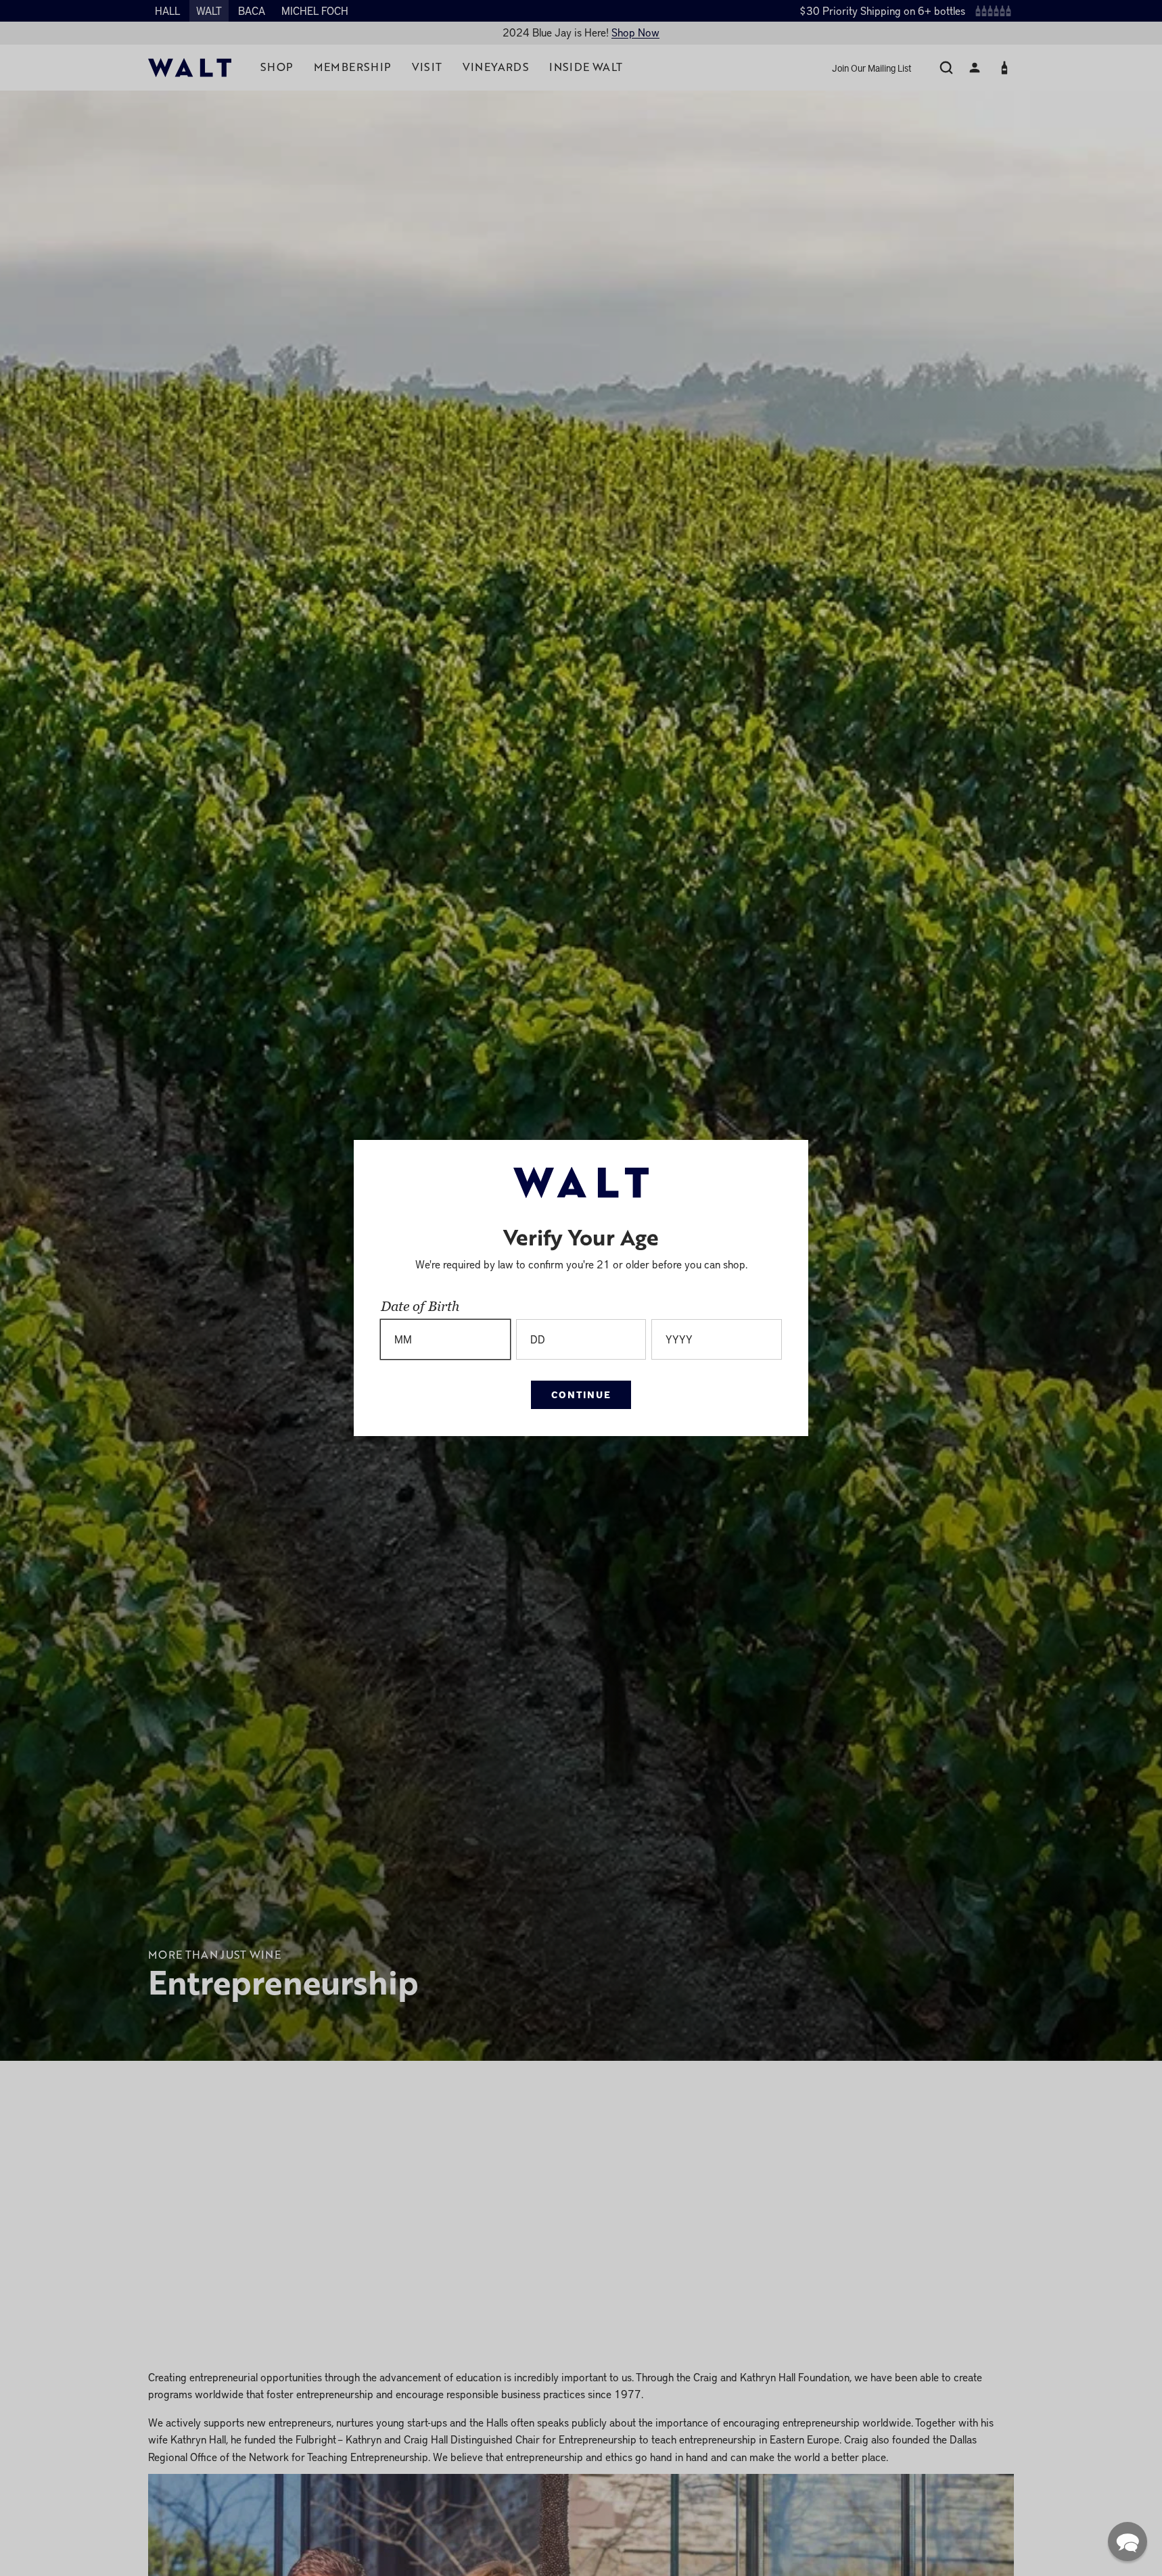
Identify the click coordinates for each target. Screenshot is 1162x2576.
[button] (1128, 2542)
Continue (581, 1394)
